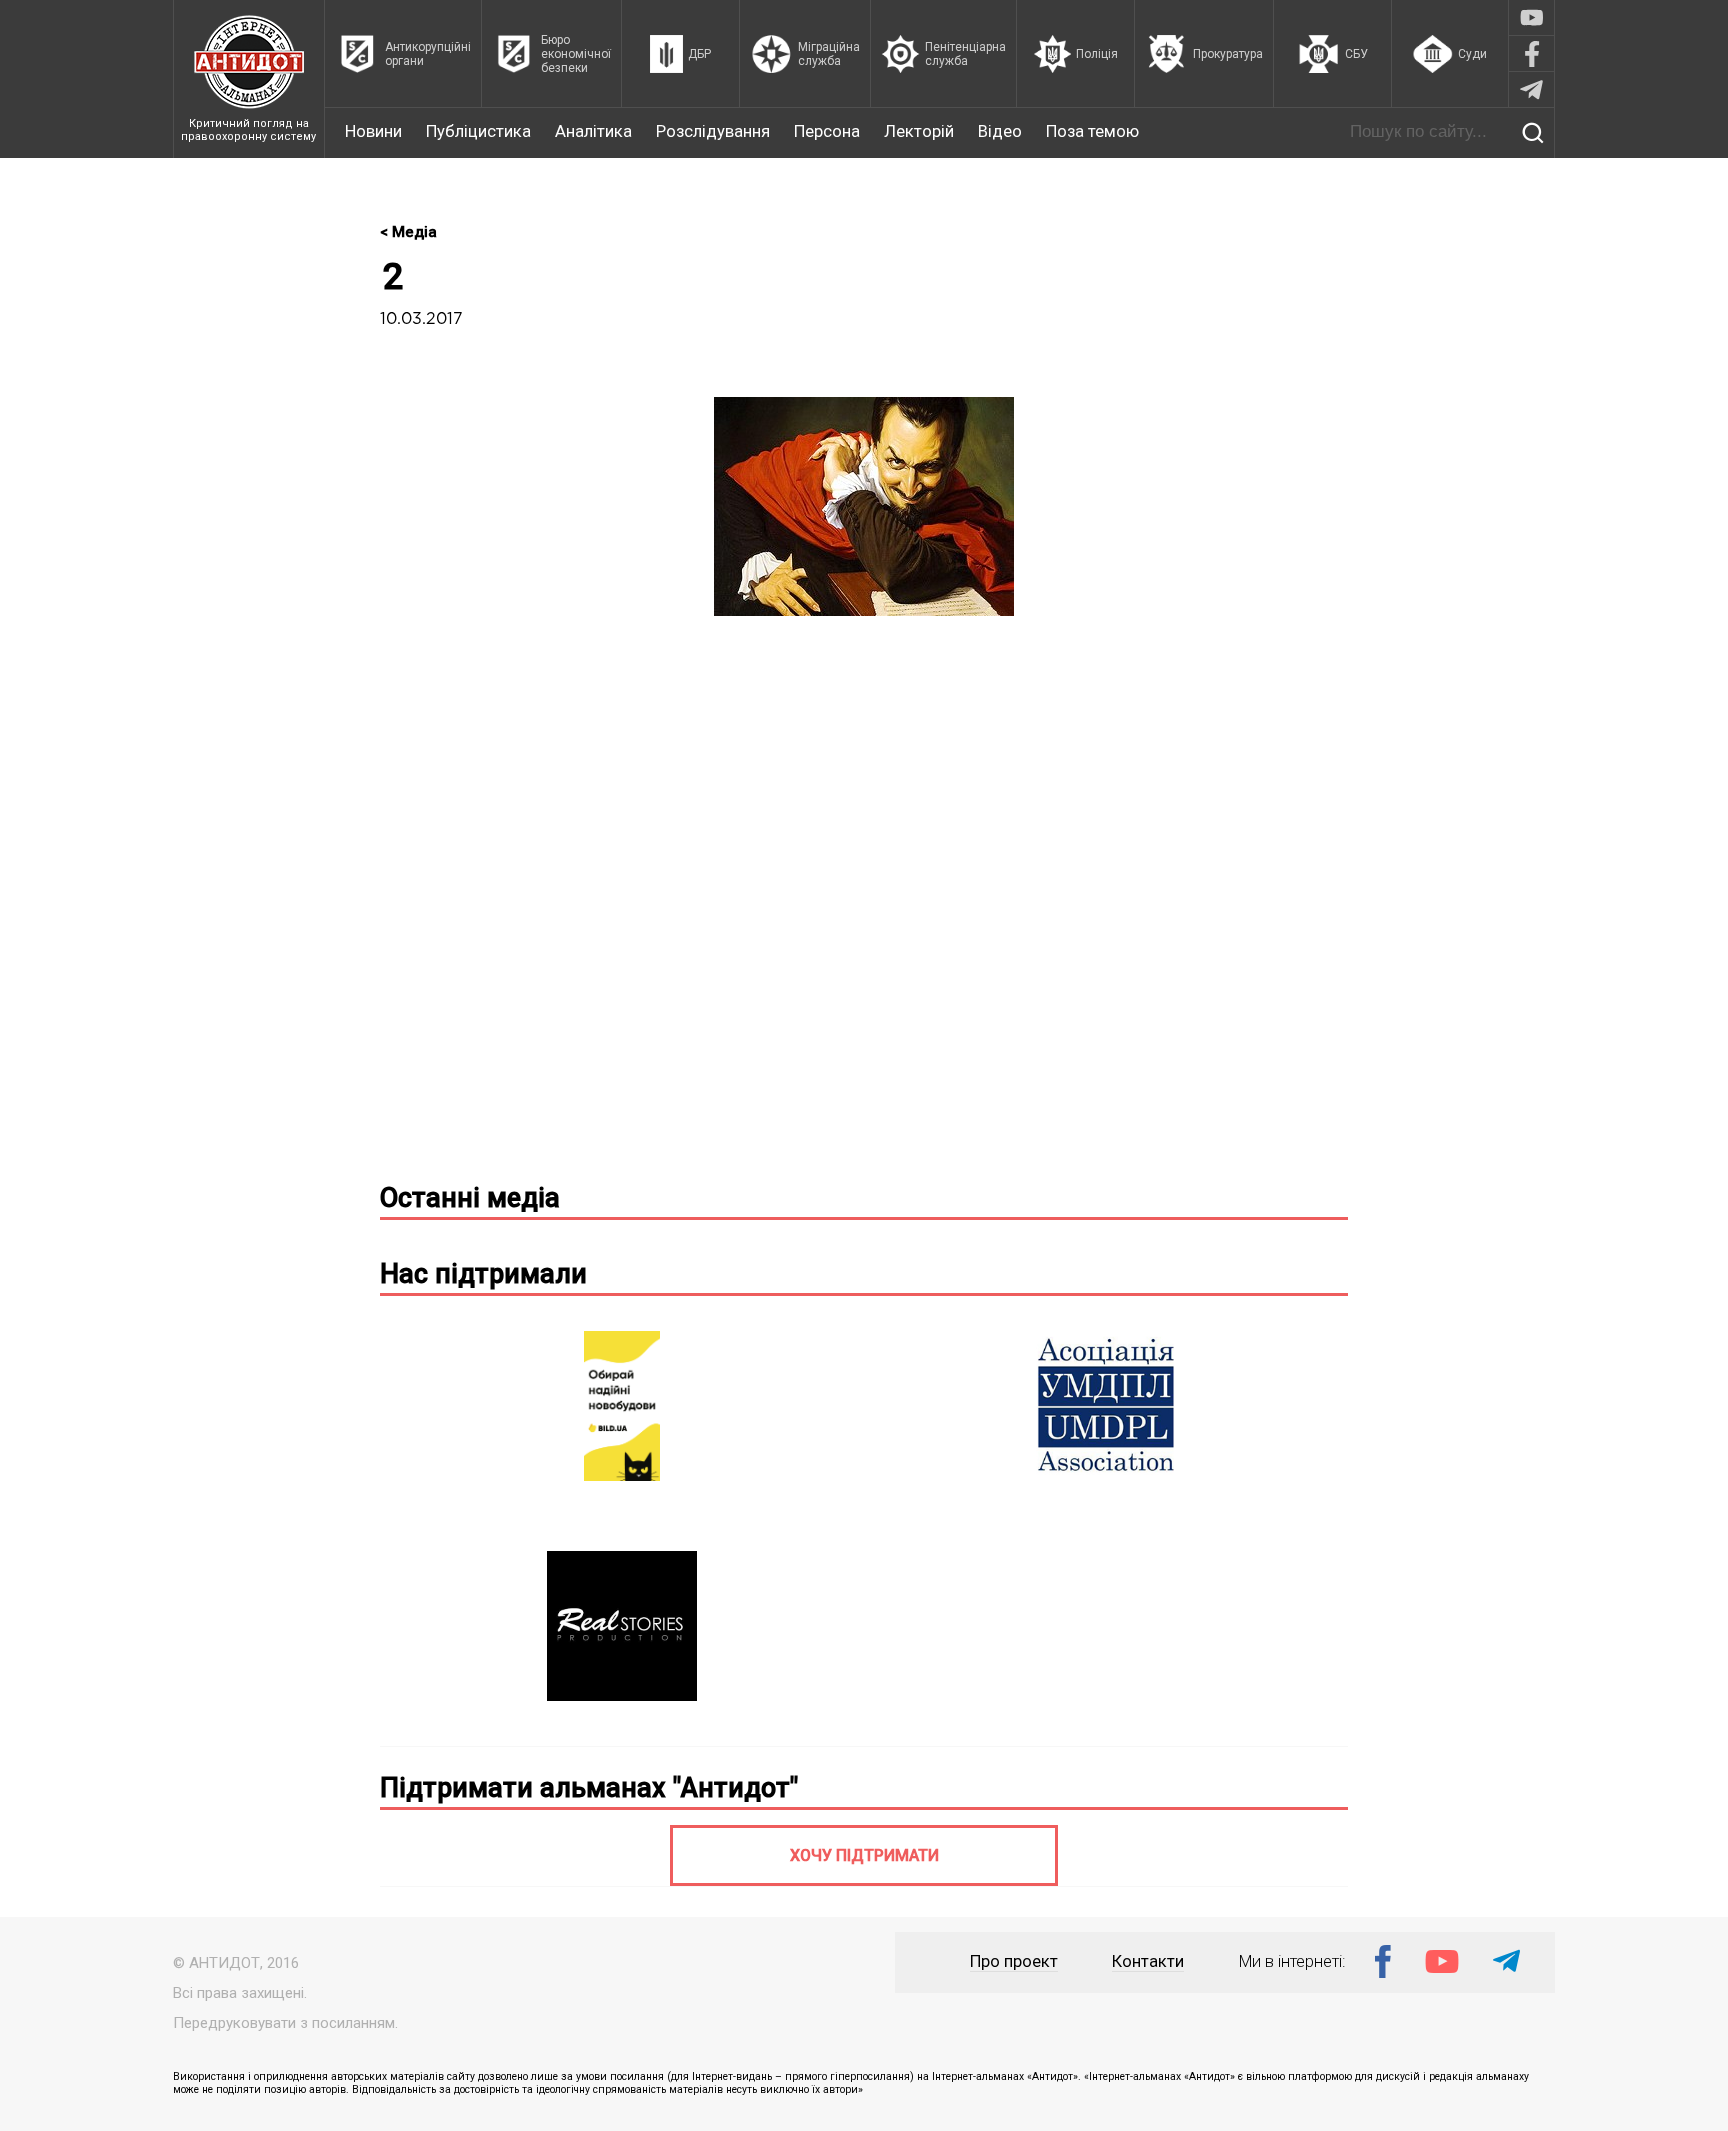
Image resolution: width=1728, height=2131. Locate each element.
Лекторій (919, 131)
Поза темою (1092, 131)
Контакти (1148, 1961)
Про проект (1014, 1961)
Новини (373, 131)
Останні (470, 1198)
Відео (1000, 131)
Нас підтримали (483, 1274)
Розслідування (713, 131)
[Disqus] (864, 907)
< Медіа (408, 232)
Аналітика (593, 131)
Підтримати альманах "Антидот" (589, 1788)
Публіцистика (478, 131)
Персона (827, 131)
